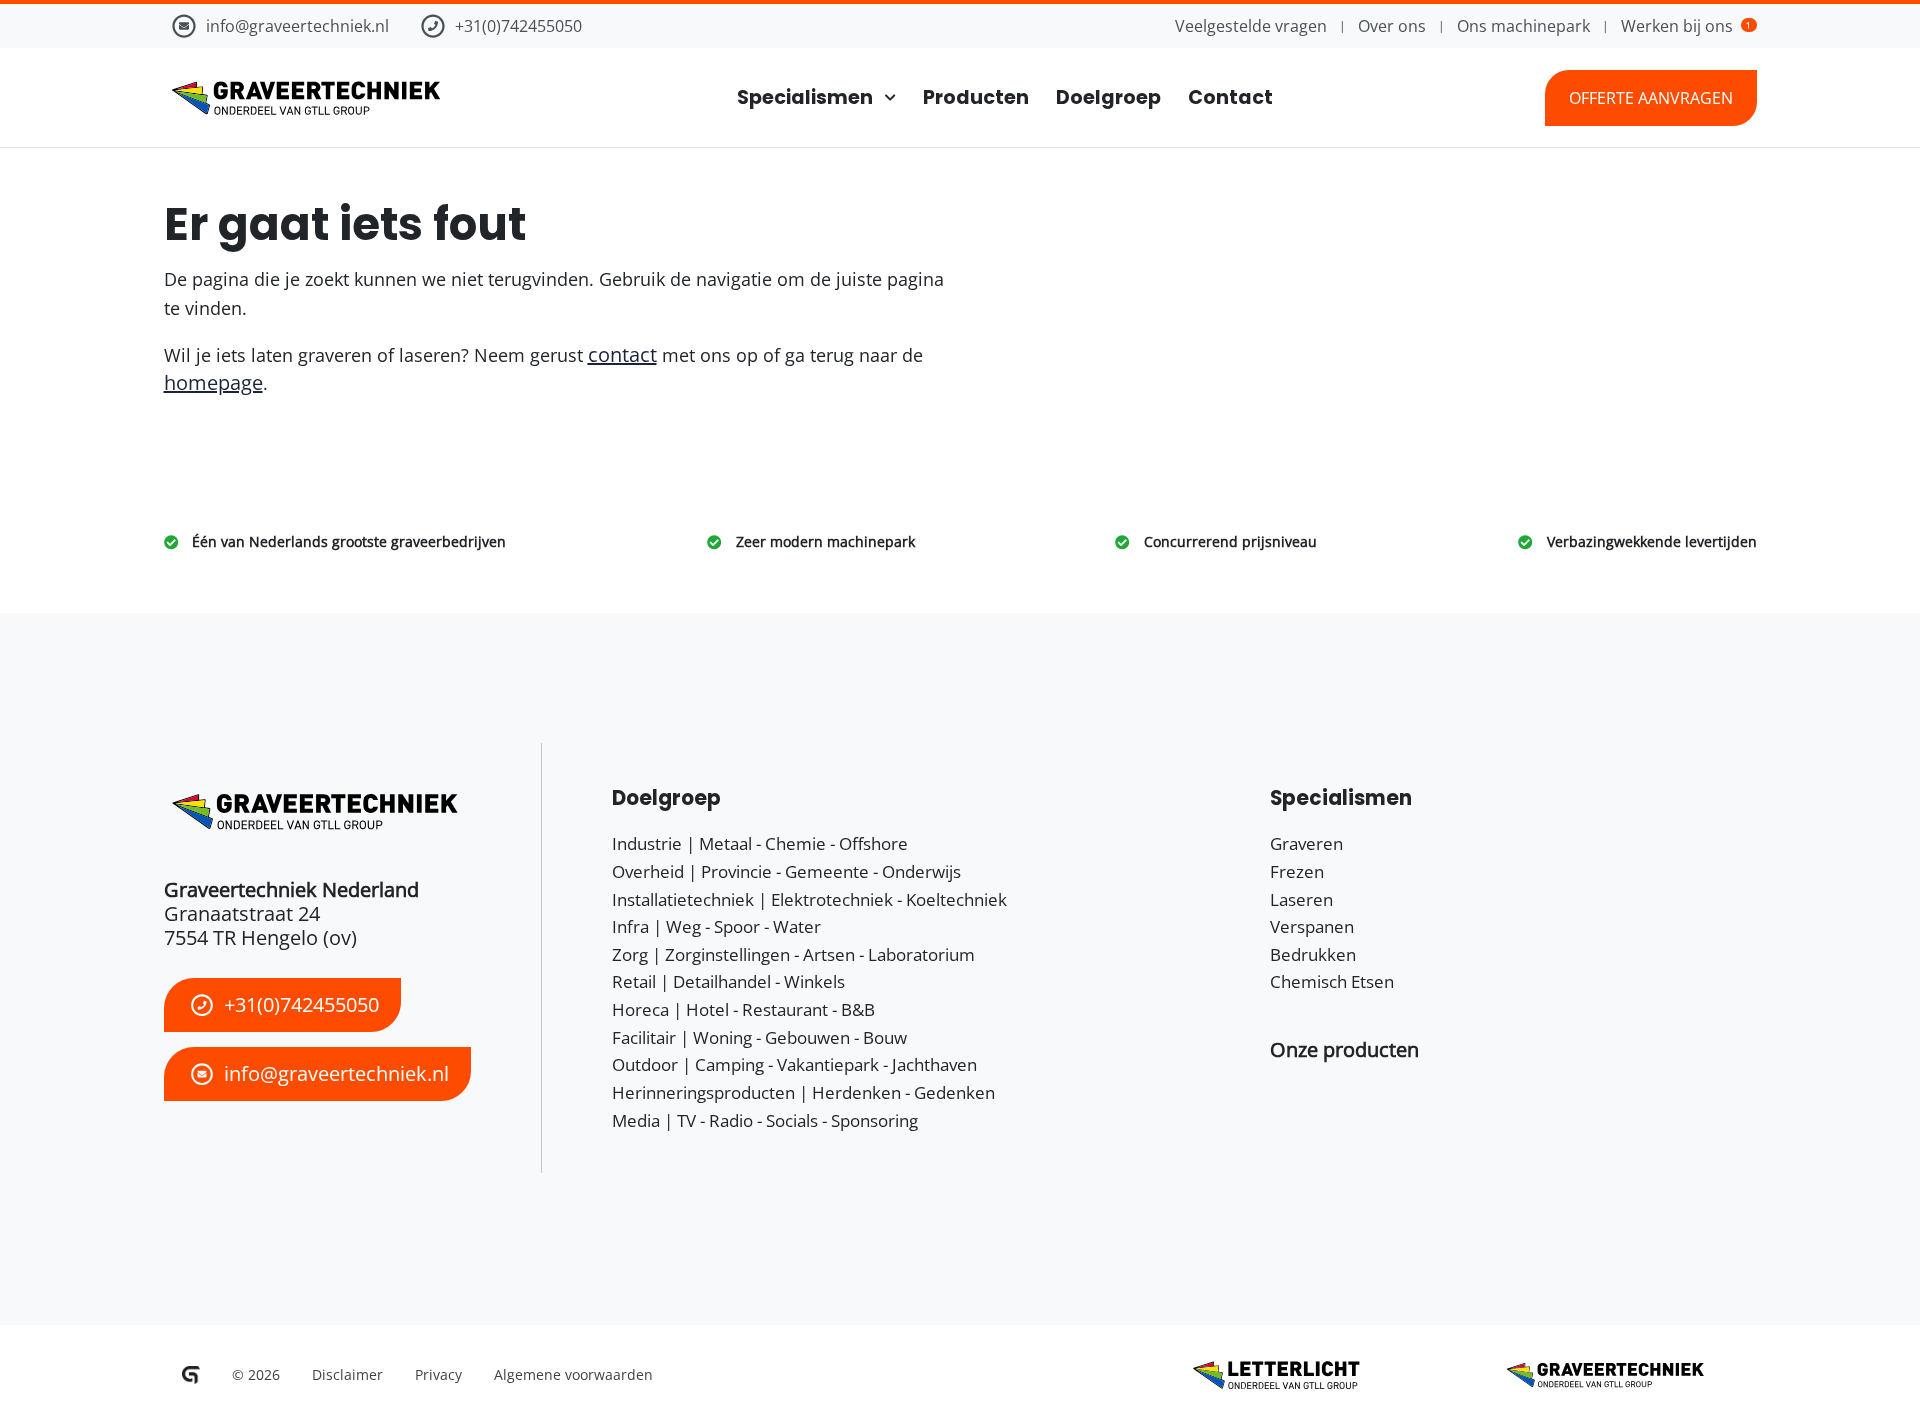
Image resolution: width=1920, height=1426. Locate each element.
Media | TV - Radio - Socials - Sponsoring (765, 1120)
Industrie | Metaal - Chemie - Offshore (760, 843)
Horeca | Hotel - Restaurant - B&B (743, 1009)
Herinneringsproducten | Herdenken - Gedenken (803, 1092)
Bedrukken (1313, 954)
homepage (213, 382)
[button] (1344, 1049)
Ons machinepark (1523, 26)
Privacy (438, 1374)
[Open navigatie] (884, 97)
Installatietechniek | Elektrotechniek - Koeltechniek (809, 899)
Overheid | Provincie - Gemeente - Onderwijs (786, 871)
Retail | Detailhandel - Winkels (728, 981)
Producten (976, 97)
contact (622, 354)
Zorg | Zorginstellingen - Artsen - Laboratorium (793, 954)
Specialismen (805, 97)
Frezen (1297, 871)
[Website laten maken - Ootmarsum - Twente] (191, 1375)
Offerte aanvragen (1651, 98)
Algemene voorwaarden (573, 1374)
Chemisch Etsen (1332, 981)
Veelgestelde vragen (1251, 26)
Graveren (1306, 843)
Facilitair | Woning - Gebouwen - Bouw (759, 1037)
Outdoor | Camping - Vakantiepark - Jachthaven (794, 1064)
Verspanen (1312, 926)
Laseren (1301, 899)
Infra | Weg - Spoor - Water (716, 926)
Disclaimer (347, 1374)
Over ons (1392, 26)
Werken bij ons (1686, 26)
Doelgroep (1108, 97)
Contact (1230, 97)
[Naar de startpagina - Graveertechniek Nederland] (302, 98)
